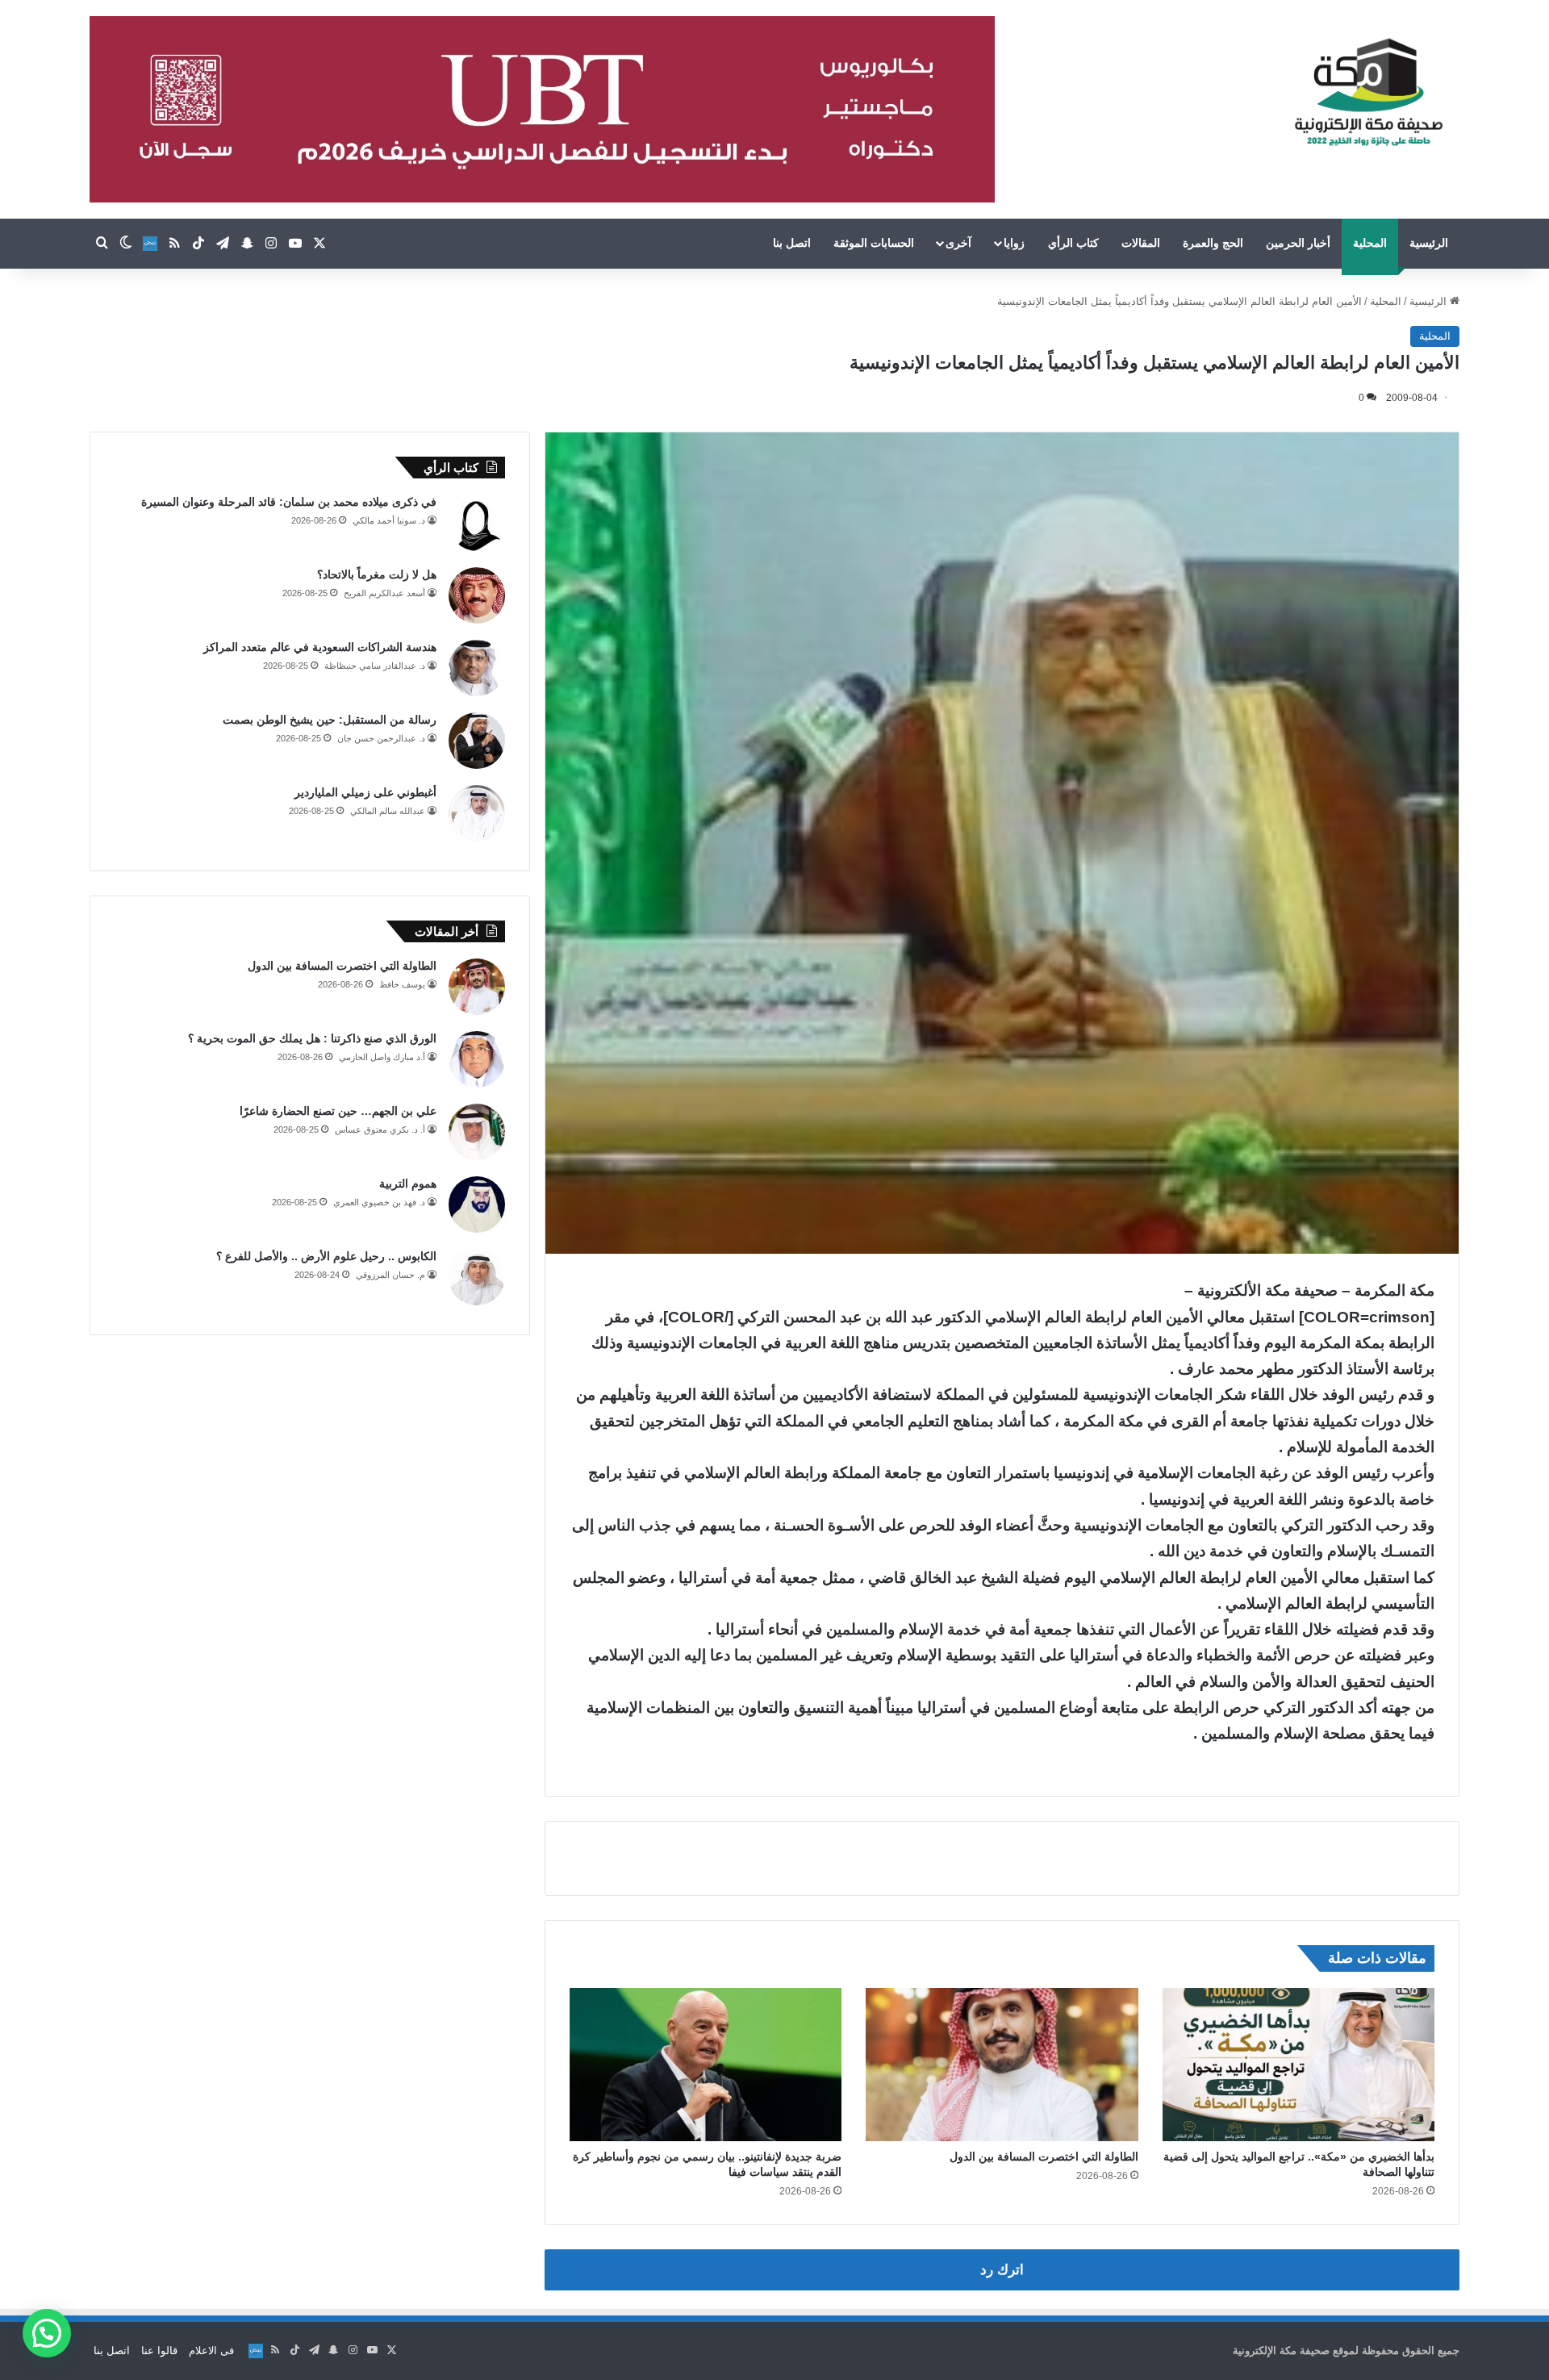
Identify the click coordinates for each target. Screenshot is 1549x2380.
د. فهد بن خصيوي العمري (379, 1202)
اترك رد (1002, 2270)
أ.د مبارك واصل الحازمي (382, 1057)
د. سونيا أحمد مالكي (389, 520)
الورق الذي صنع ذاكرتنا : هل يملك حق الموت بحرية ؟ (312, 1038)
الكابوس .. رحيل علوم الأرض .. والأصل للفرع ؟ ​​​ (325, 1256)
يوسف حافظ (402, 984)
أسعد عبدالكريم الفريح (384, 593)
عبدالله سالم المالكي (388, 811)
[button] (47, 2333)
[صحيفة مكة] (1369, 93)
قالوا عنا (159, 2351)
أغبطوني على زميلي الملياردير (365, 792)
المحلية (1370, 243)
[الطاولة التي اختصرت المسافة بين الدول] (1002, 2065)
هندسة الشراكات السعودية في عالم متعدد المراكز (320, 647)
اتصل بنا (792, 243)
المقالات (1141, 243)
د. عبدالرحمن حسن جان (381, 738)
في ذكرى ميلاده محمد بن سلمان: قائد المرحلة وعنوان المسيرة (289, 502)
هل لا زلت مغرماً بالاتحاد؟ (377, 574)
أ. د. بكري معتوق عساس (380, 1129)
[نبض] (150, 244)
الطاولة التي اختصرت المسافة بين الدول (1044, 2157)
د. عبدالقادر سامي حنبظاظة (375, 666)
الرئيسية (1429, 243)
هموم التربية (408, 1184)
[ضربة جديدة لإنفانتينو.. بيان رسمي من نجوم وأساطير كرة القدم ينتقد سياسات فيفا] (706, 2065)
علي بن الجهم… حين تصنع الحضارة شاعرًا (338, 1111)
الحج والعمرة (1213, 243)
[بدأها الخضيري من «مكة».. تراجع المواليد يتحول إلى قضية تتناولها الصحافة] (1298, 2065)
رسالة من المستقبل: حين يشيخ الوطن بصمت (330, 720)
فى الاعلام (211, 2351)
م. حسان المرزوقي (390, 1275)
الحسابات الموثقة (874, 243)
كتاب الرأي (1073, 243)
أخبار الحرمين (1298, 243)
